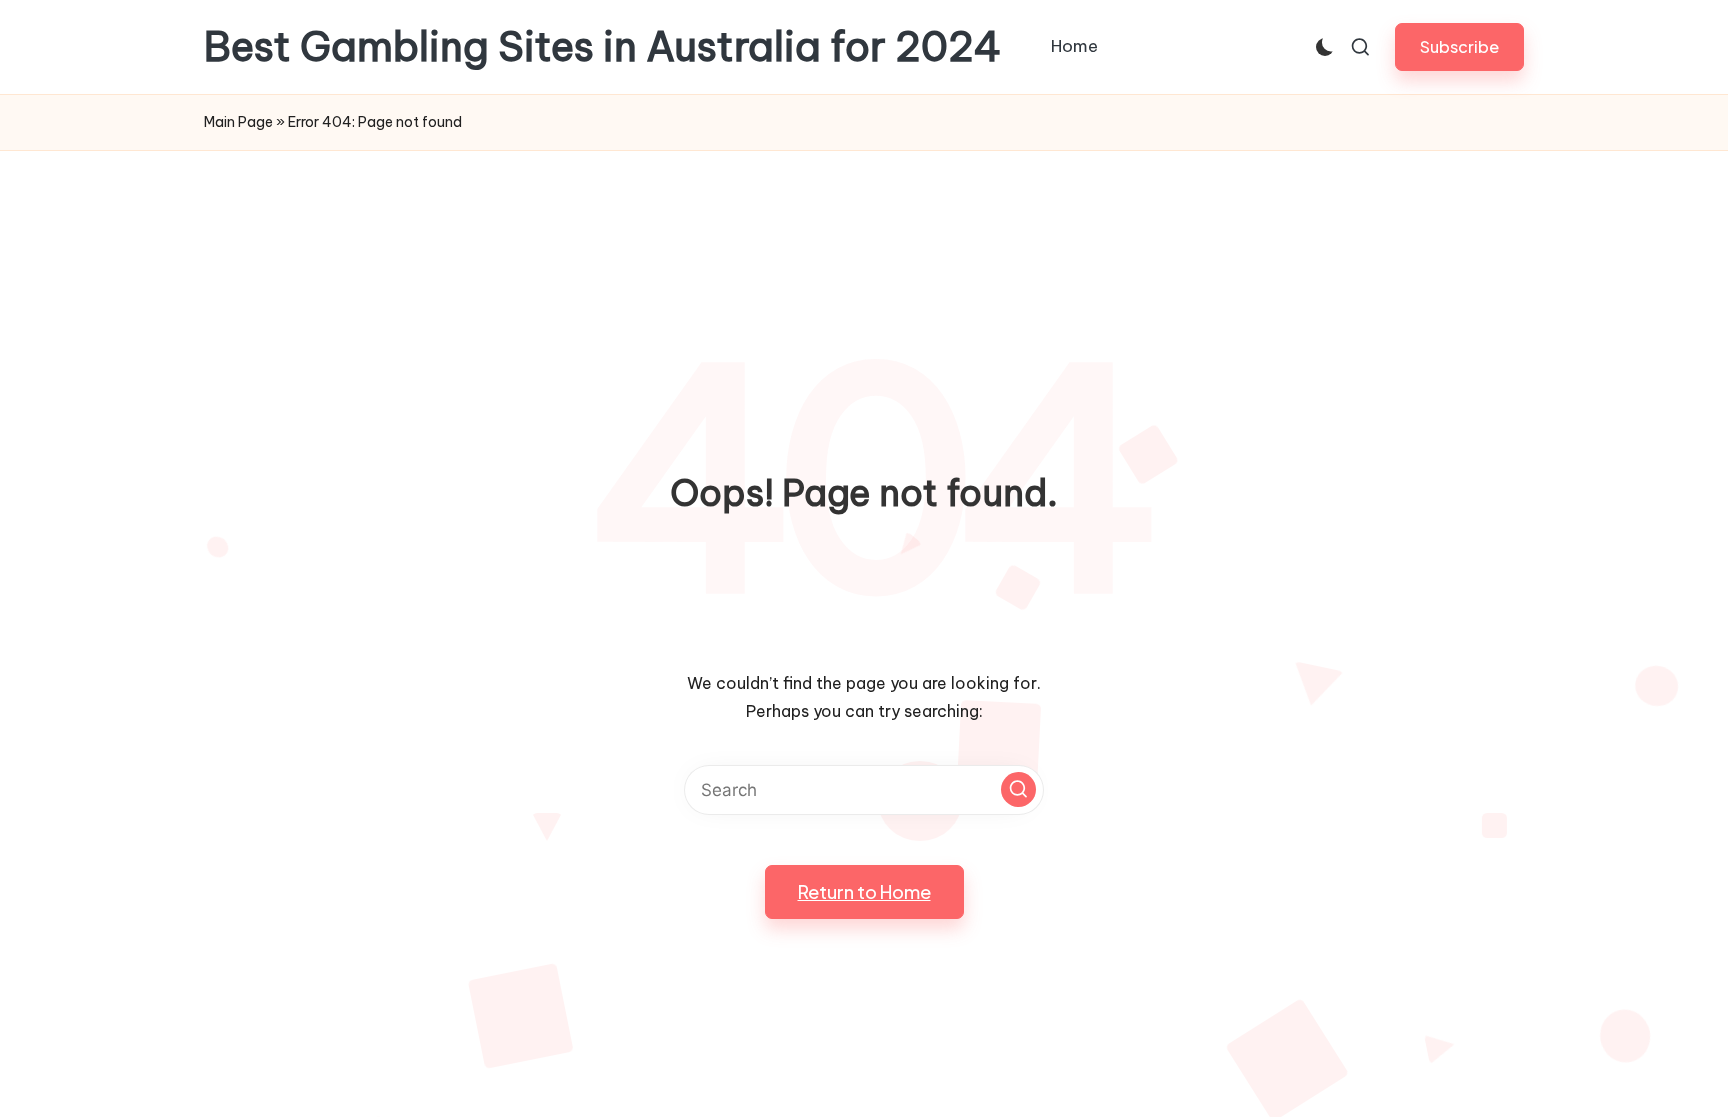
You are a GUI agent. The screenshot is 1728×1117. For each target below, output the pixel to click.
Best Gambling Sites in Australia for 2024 (603, 47)
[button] (1459, 46)
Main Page (238, 122)
